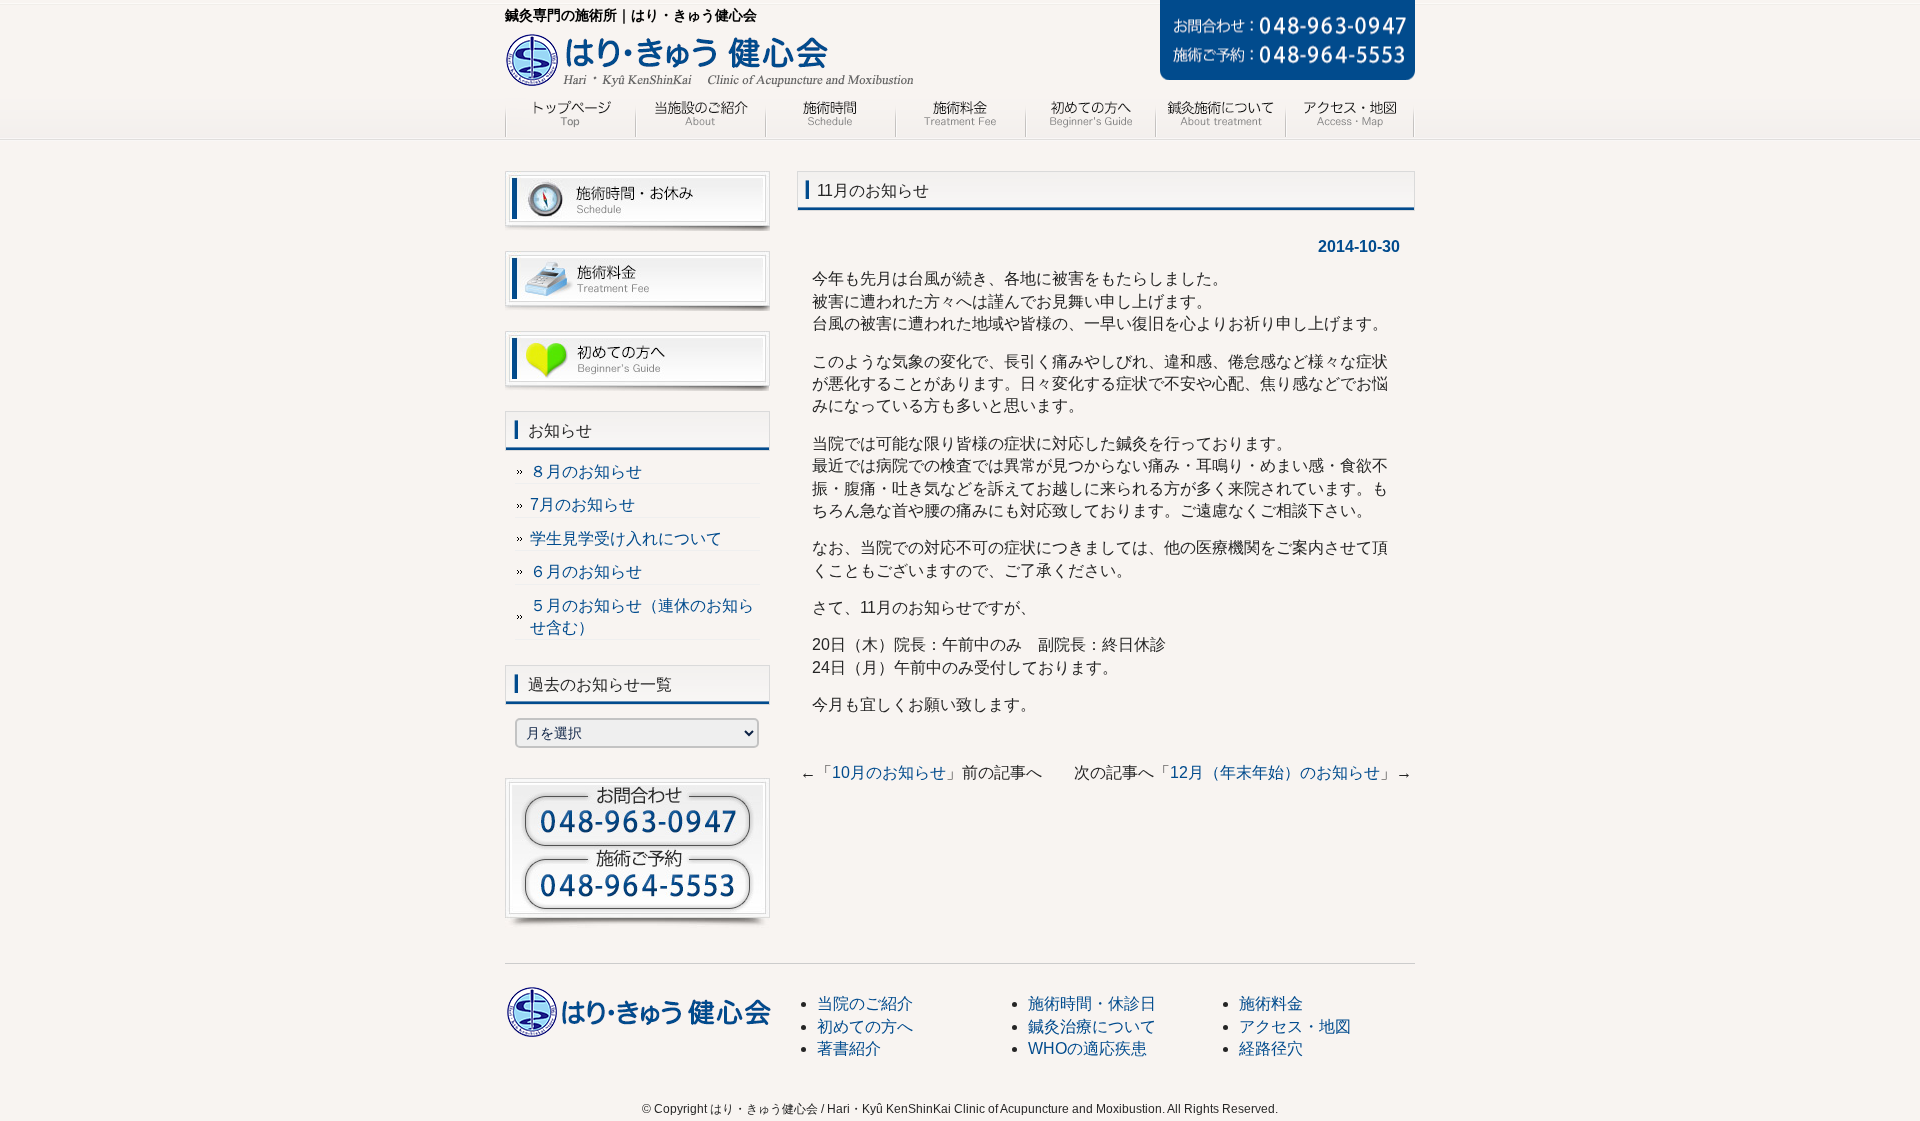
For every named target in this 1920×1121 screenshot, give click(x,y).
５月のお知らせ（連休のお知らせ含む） (642, 616)
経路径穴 (1271, 1048)
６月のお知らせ (586, 571)
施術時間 (830, 118)
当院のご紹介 (865, 1003)
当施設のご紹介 (700, 118)
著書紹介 (849, 1048)
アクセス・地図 (1350, 118)
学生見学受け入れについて (626, 538)
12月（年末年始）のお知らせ (1275, 772)
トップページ (570, 118)
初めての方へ (1090, 118)
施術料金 (960, 118)
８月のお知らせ (586, 471)
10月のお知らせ (889, 772)
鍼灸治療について (1220, 118)
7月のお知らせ (582, 504)
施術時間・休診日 (1092, 1003)
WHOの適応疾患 (1087, 1048)
